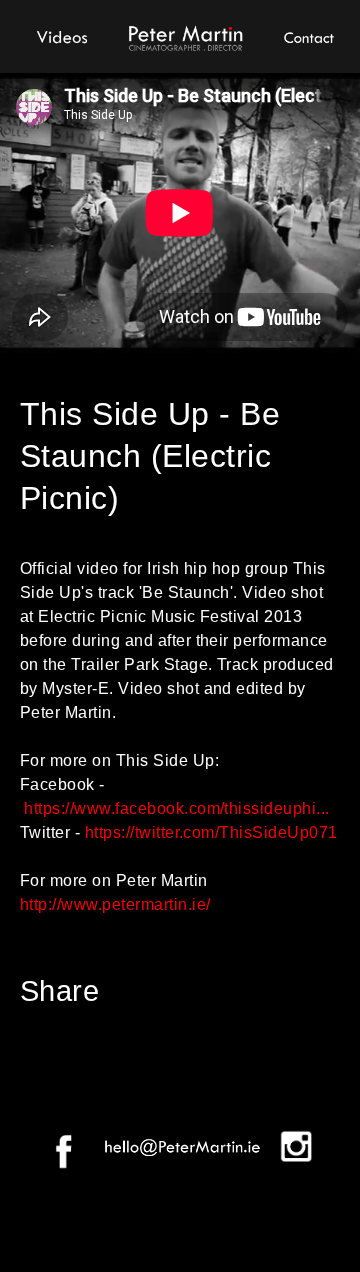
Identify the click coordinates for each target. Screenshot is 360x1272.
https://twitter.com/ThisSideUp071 (211, 832)
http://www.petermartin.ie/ (115, 904)
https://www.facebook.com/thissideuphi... (176, 808)
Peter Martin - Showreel (185, 35)
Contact (307, 35)
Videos (62, 35)
